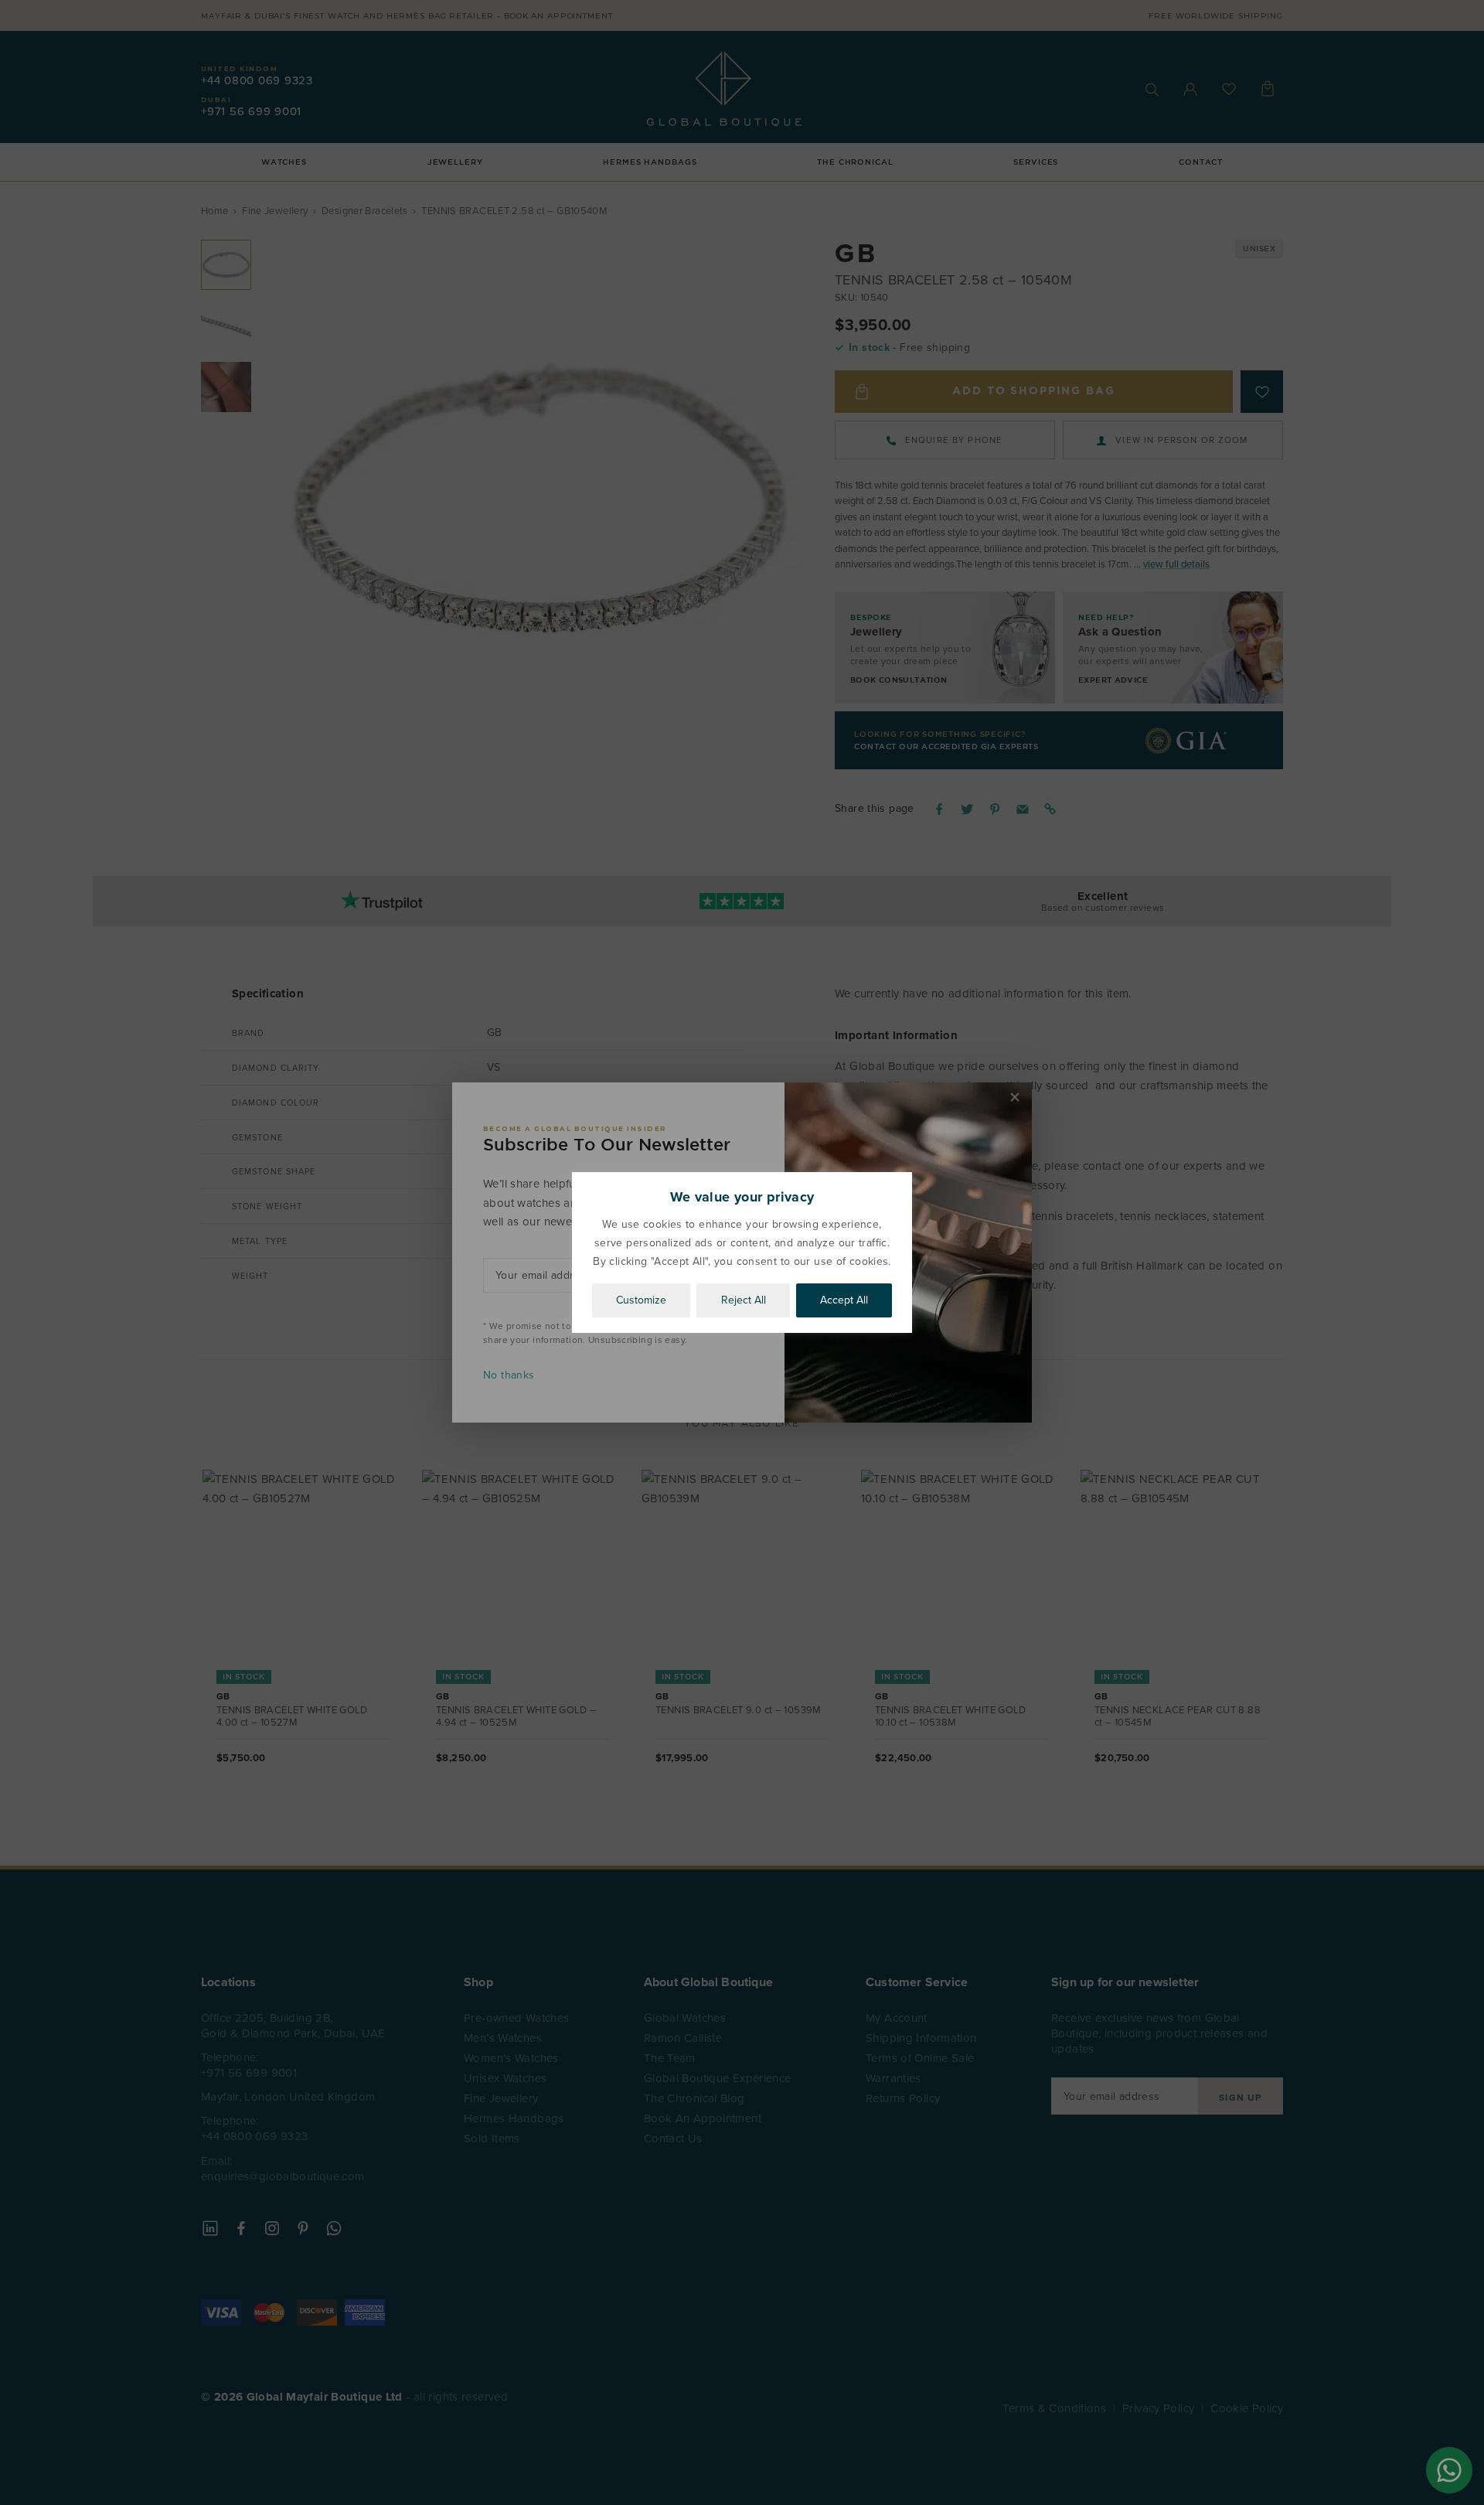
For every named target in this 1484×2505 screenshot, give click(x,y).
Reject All (744, 1300)
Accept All (844, 1300)
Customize (641, 1300)
